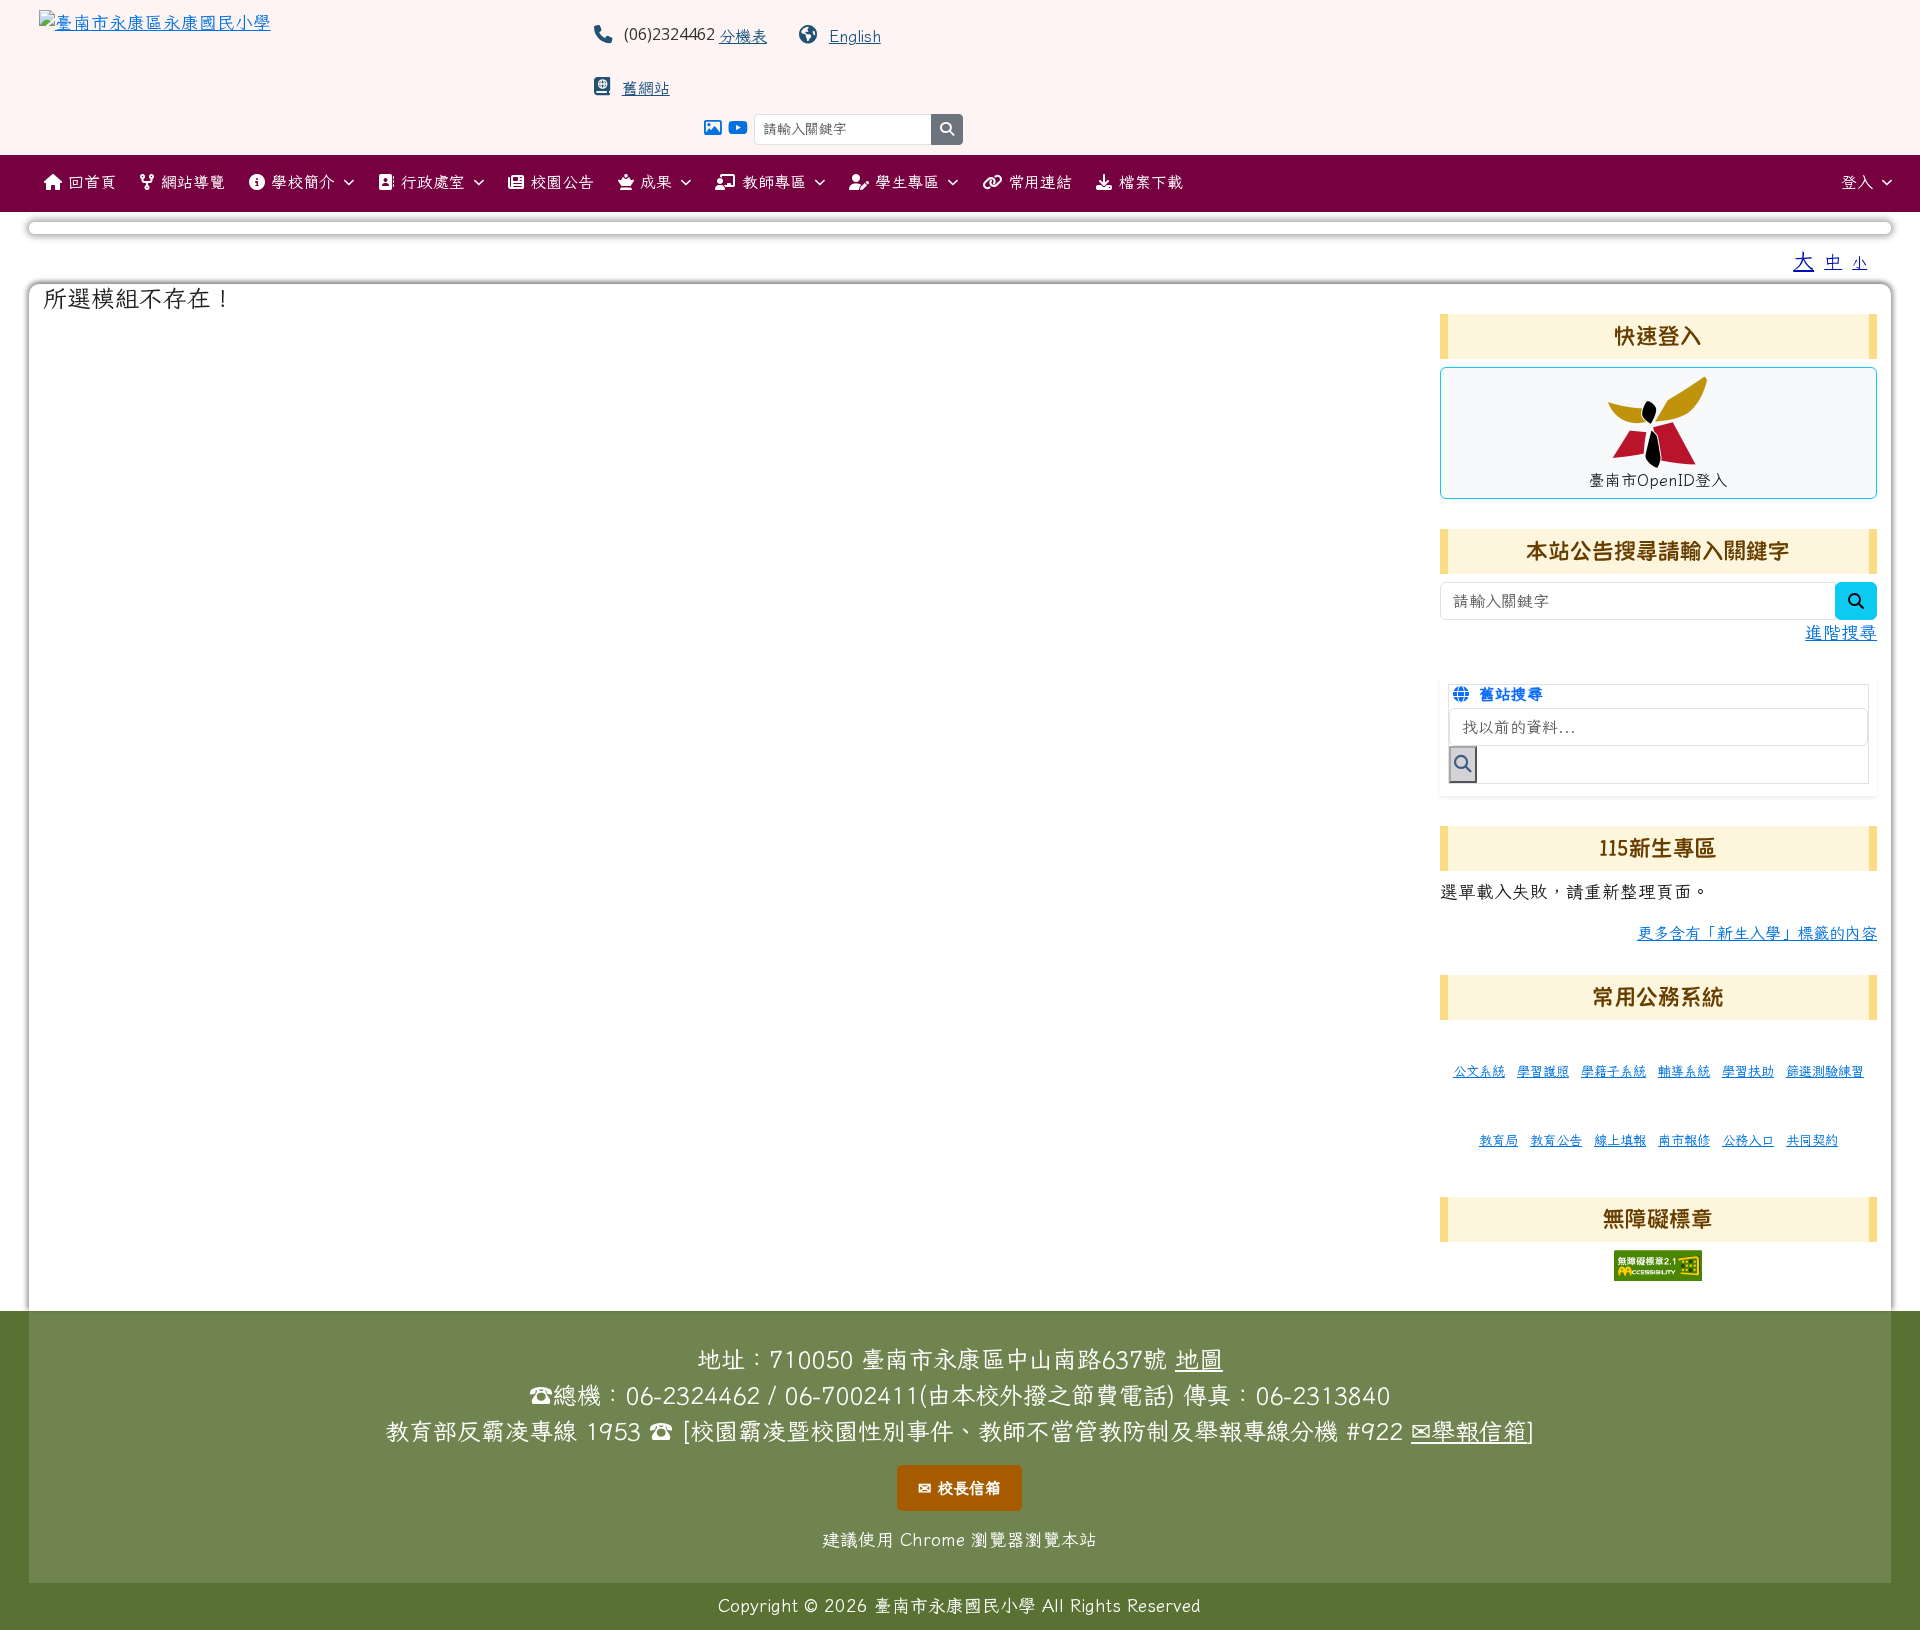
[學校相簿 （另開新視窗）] (713, 127)
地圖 (1199, 1359)
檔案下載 (1151, 182)
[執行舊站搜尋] (1463, 764)
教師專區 (774, 182)
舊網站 (646, 88)
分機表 (743, 36)
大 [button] (1803, 260)
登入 (1857, 182)
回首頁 (92, 182)
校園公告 (562, 182)
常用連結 (1040, 182)
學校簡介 (303, 182)
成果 (656, 182)
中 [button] (1833, 261)
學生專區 (907, 182)
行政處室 (433, 182)
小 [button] (1859, 262)
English (855, 36)
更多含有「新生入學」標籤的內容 (1757, 933)
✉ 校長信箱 (959, 1488)
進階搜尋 (1841, 632)
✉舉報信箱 (1469, 1431)
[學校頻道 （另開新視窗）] (738, 127)
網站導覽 (193, 182)
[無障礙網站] (1658, 1262)
